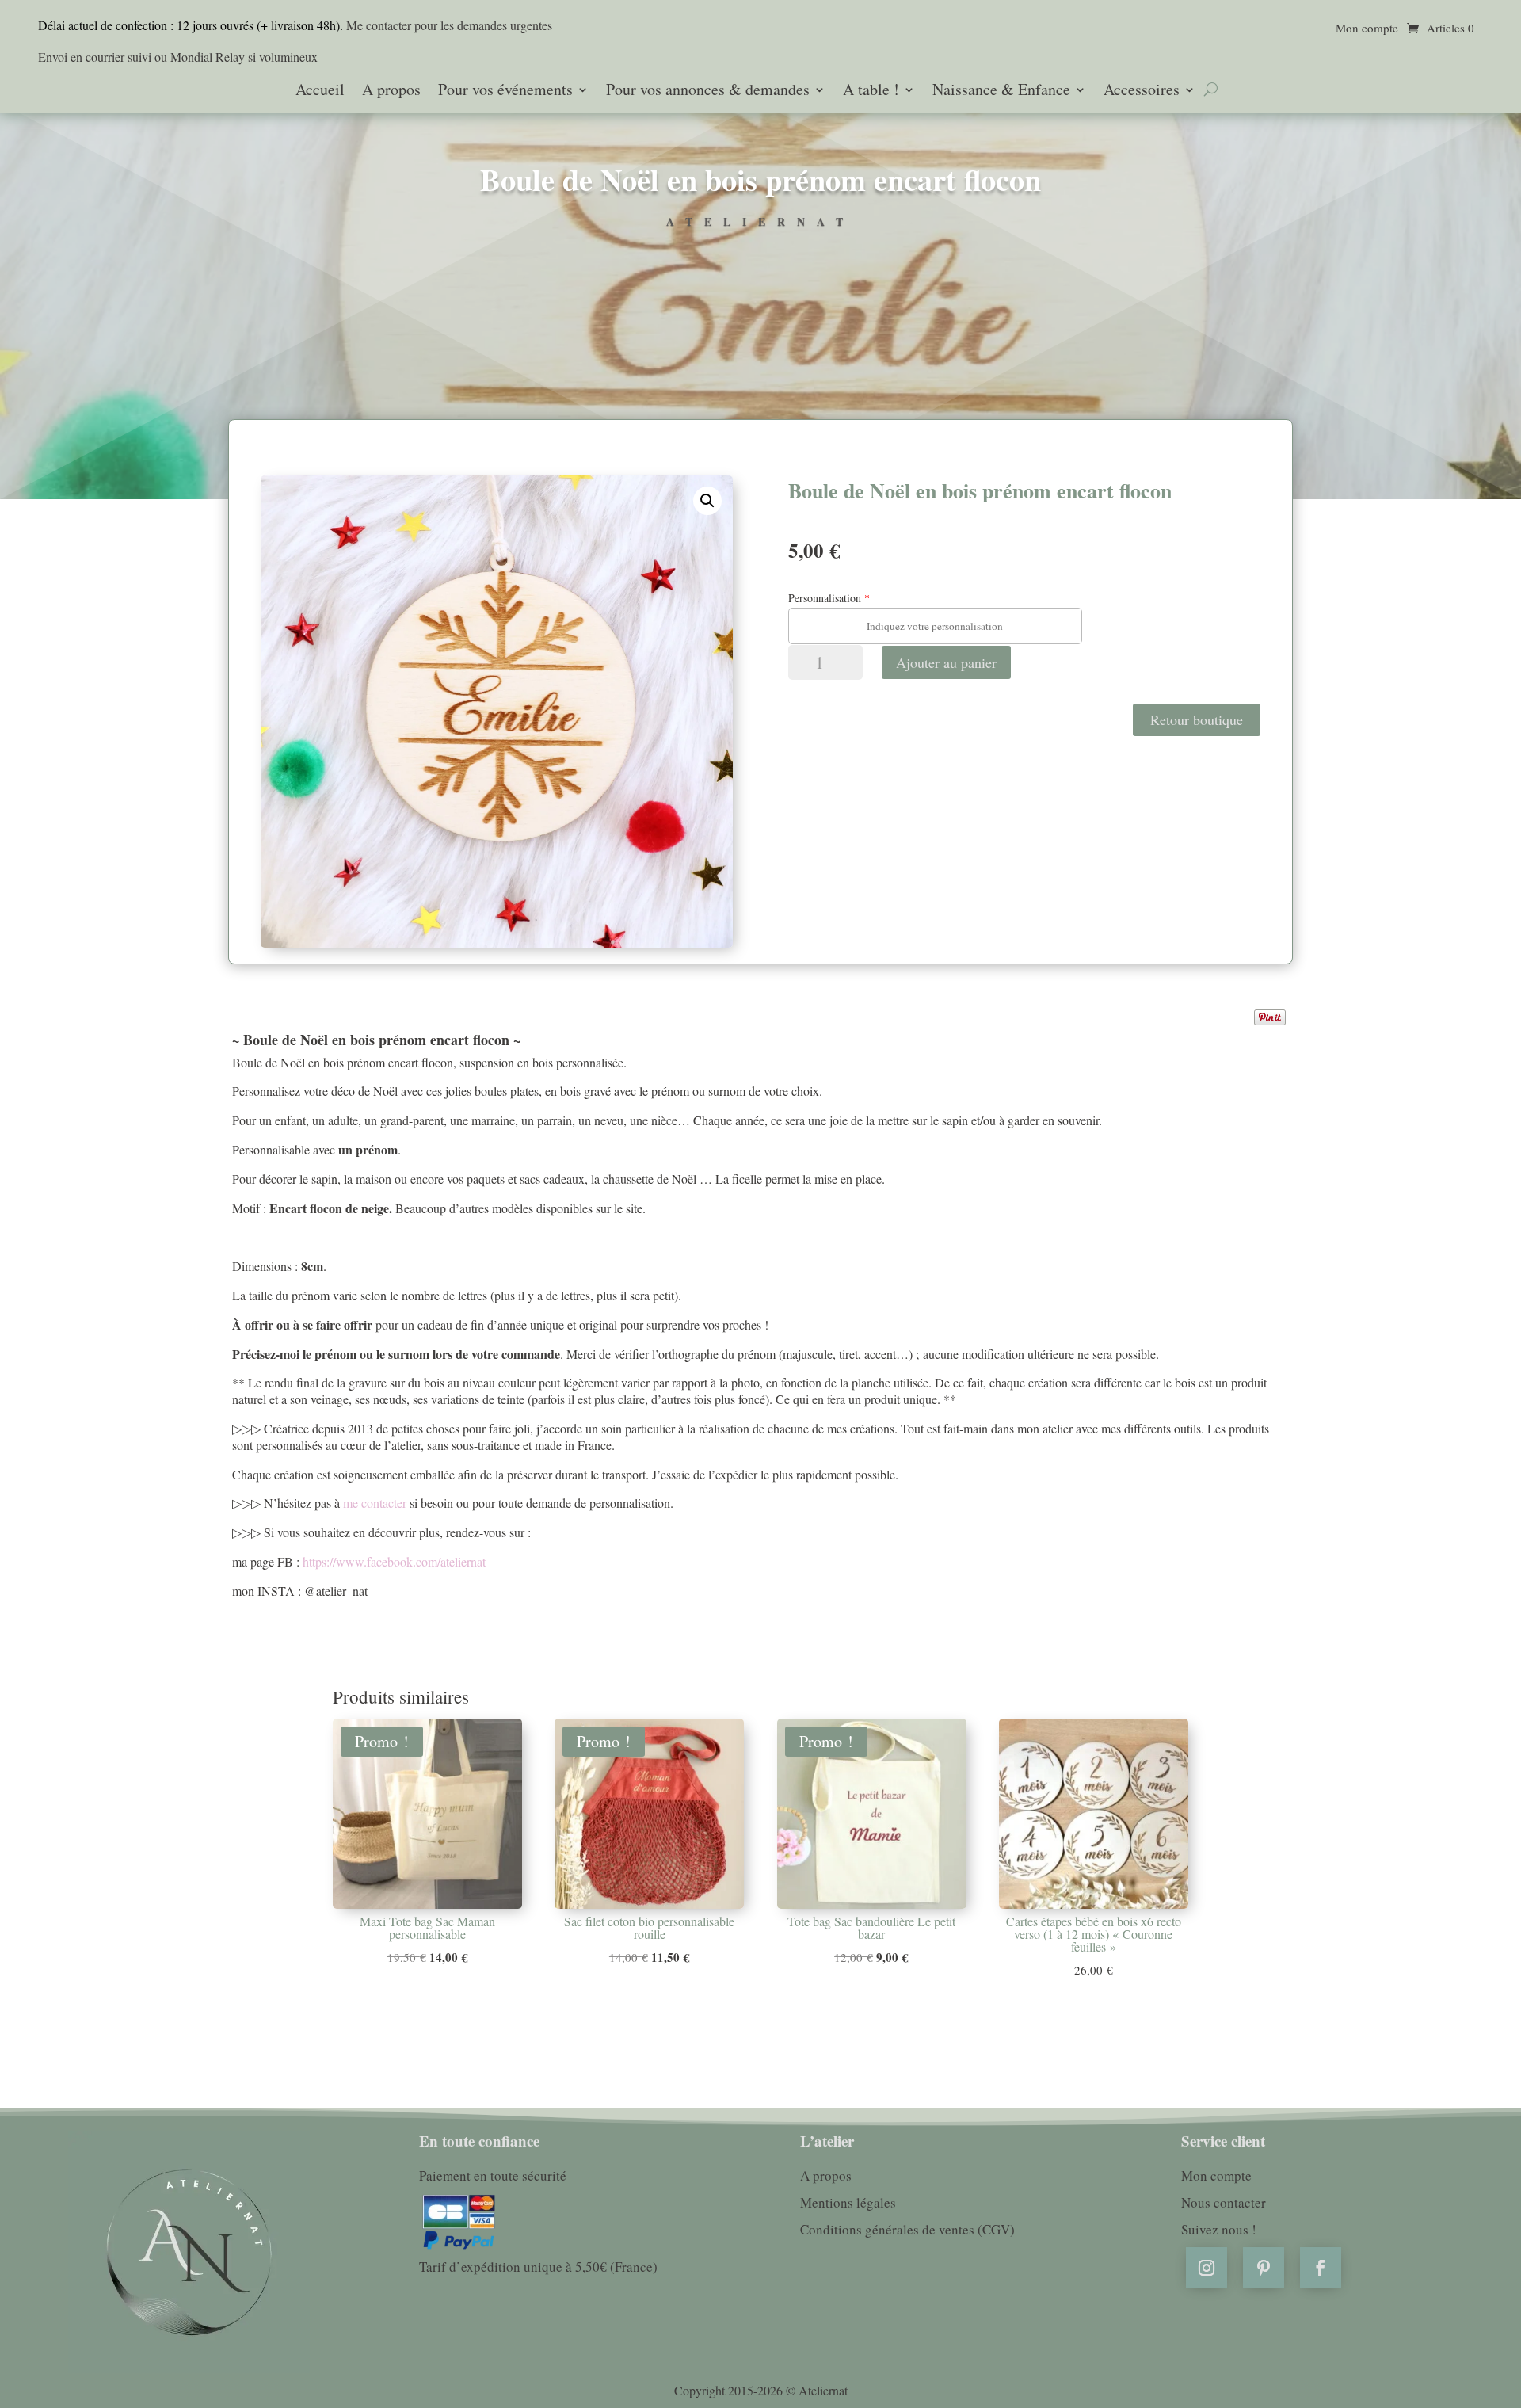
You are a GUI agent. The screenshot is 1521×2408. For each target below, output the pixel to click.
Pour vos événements (505, 91)
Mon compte (1367, 29)
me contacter (373, 1503)
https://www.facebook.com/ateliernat (393, 1561)
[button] (707, 501)
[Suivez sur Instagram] (1207, 2268)
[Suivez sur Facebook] (1321, 2268)
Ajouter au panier (946, 662)
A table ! (871, 91)
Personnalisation (825, 598)
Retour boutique (1197, 719)
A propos (391, 91)
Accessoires (1142, 91)
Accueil (320, 91)
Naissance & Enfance (1001, 91)
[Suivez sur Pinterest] (1264, 2268)
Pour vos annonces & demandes (708, 91)
